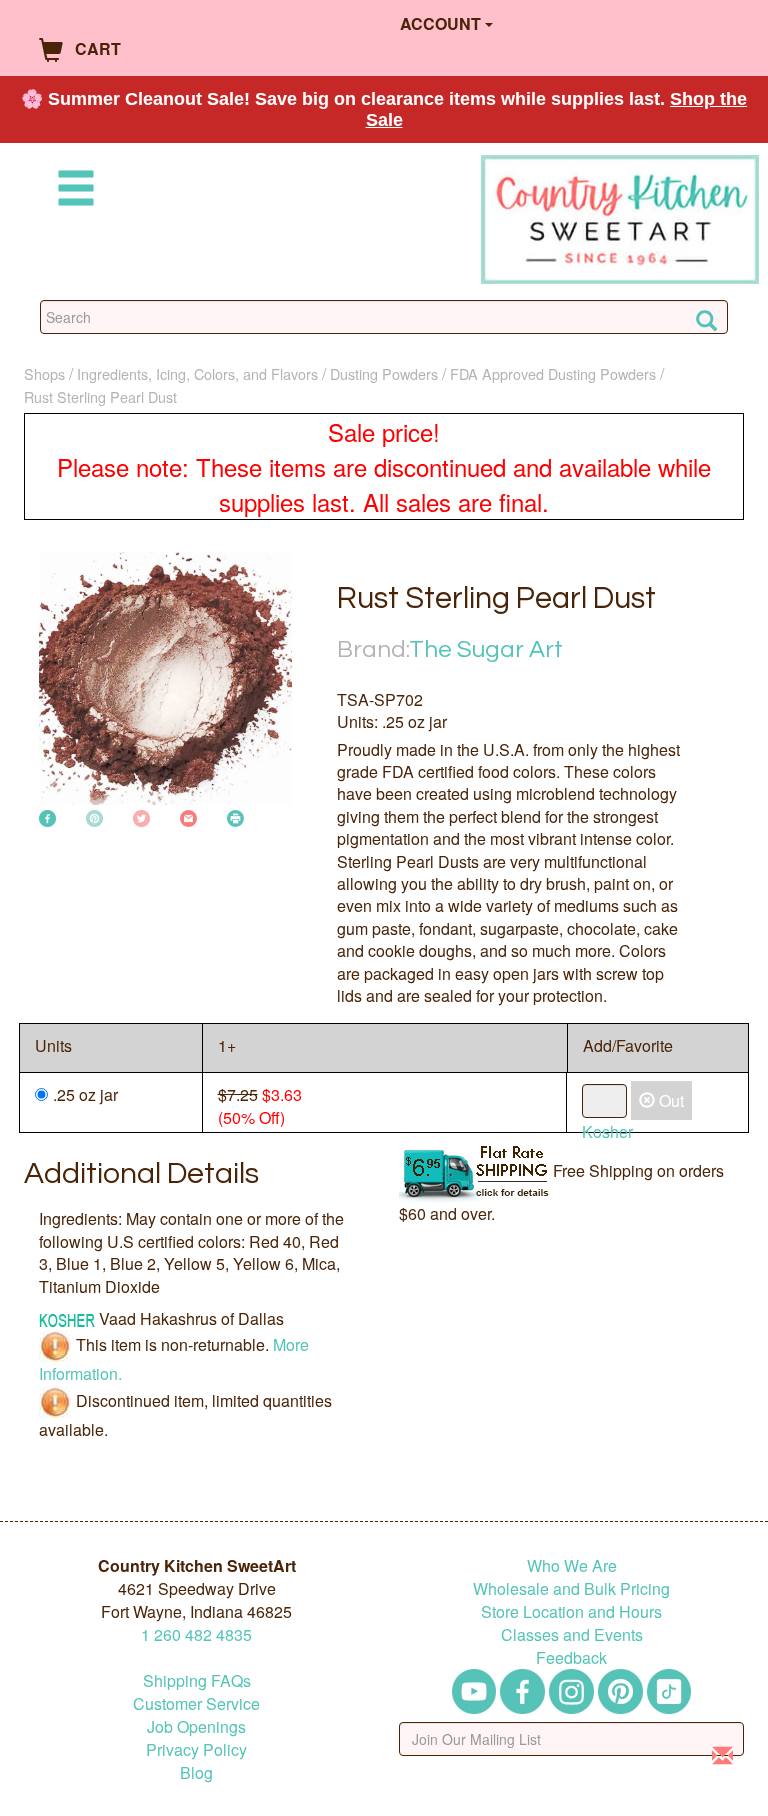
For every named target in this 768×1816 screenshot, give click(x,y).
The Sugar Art (486, 649)
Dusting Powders (384, 373)
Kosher (607, 1131)
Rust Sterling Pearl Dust (100, 396)
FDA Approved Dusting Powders (553, 373)
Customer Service (196, 1703)
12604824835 (196, 1634)
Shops (44, 373)
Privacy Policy (196, 1749)
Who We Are (572, 1565)
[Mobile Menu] (72, 191)
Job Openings (196, 1726)
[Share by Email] (188, 816)
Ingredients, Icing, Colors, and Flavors (197, 373)
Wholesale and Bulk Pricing (571, 1588)
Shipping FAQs (197, 1680)
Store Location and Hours (571, 1611)
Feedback (571, 1657)
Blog (196, 1772)
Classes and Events (572, 1634)
